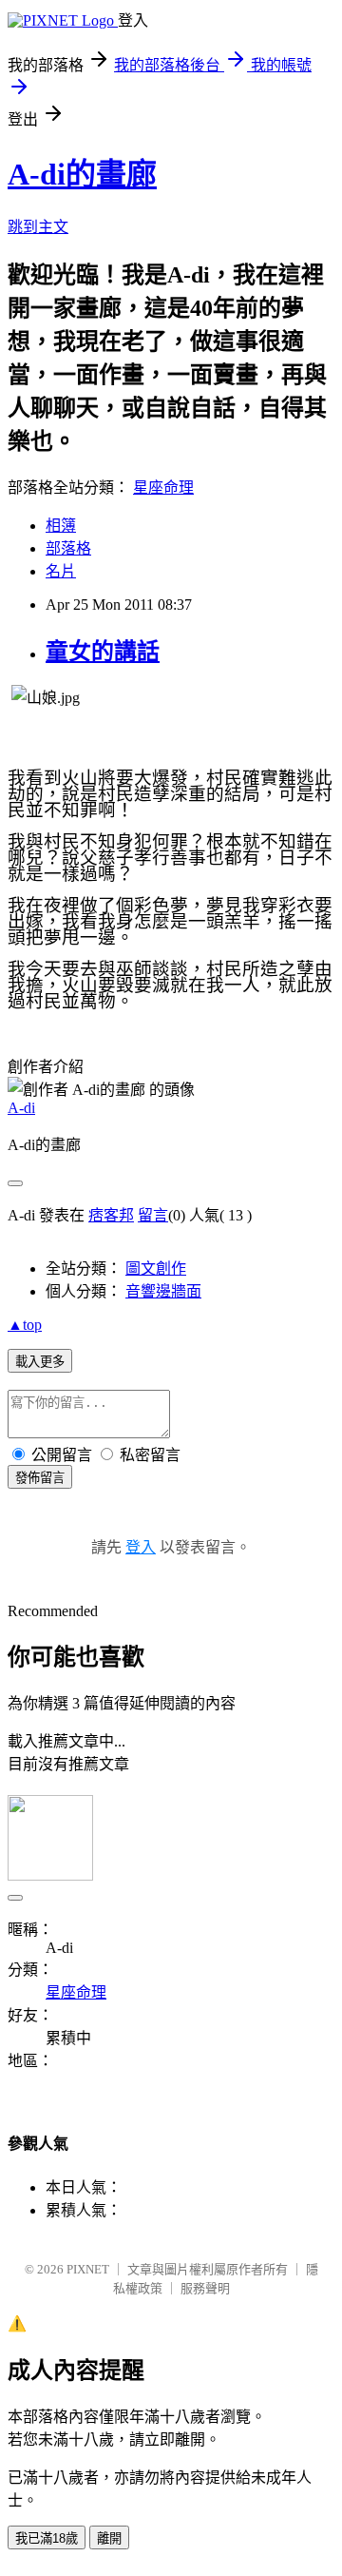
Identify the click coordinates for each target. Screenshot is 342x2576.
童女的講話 (103, 652)
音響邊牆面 (163, 1291)
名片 (61, 571)
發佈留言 (40, 1478)
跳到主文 (38, 227)
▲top (25, 1325)
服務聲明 (205, 2288)
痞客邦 (111, 1215)
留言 (153, 1215)
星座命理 (163, 488)
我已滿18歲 (47, 2538)
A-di (21, 1108)
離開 (109, 2538)
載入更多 (40, 1362)
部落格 (68, 548)
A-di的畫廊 (82, 174)
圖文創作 (156, 1268)
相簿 (61, 526)
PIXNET (88, 2269)
